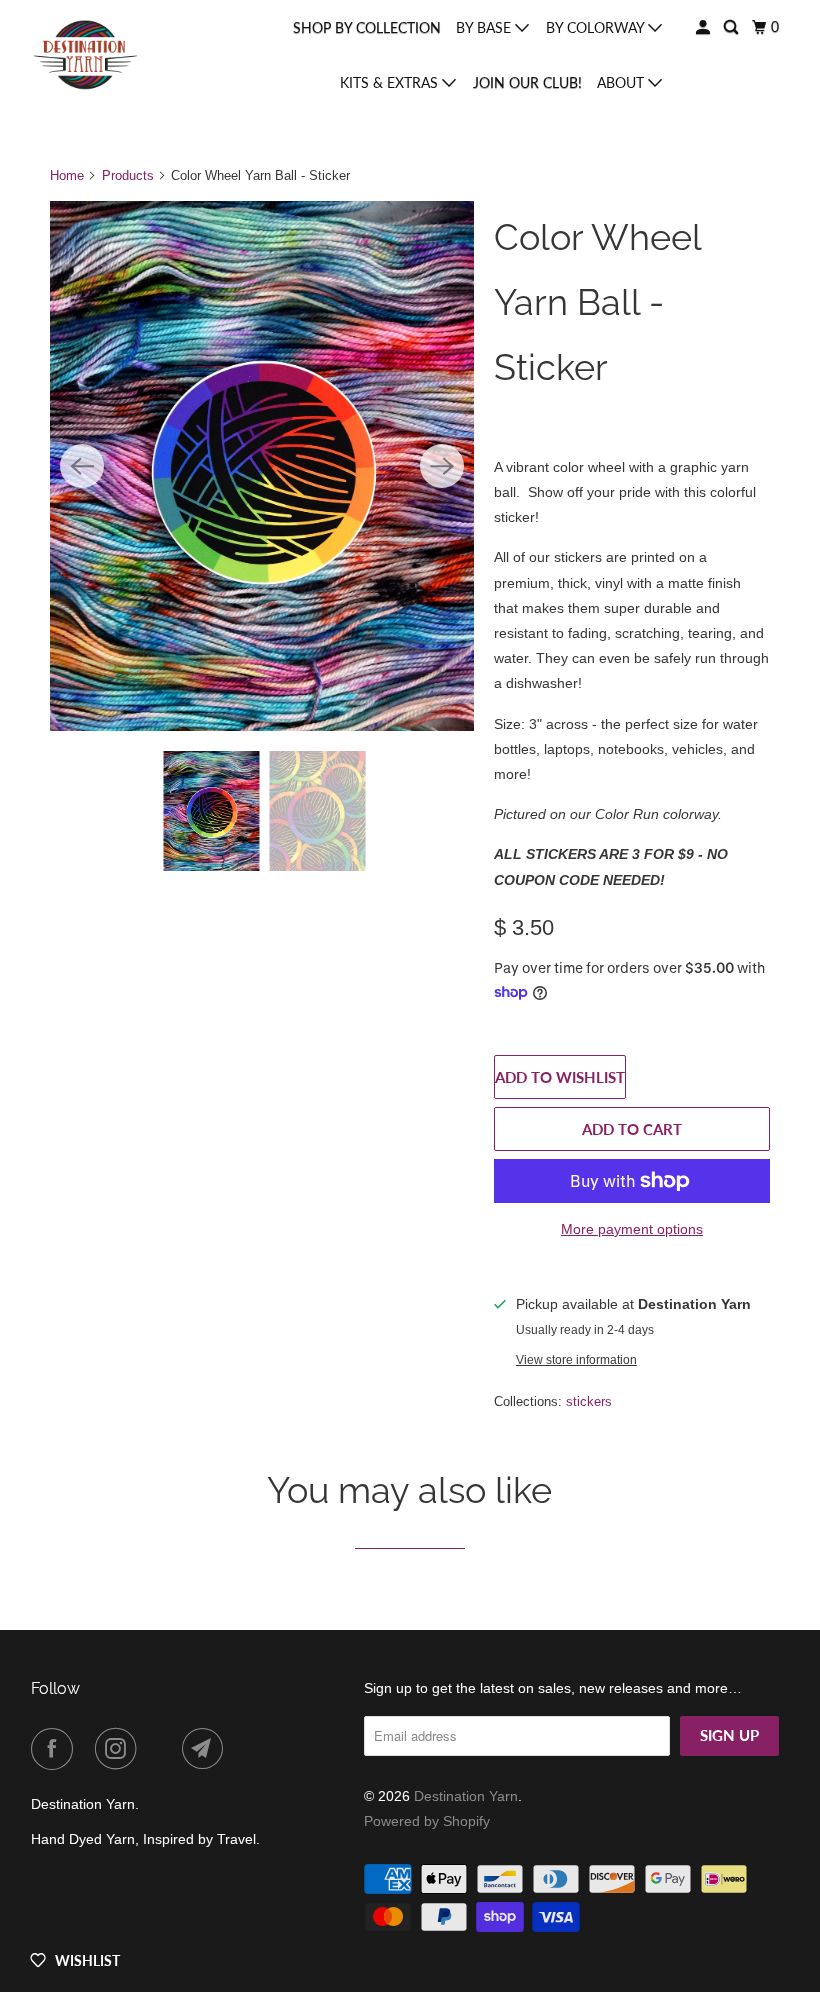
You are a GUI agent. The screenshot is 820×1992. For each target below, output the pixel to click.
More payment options (632, 1229)
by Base (485, 27)
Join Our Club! (527, 82)
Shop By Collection (367, 27)
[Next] (442, 466)
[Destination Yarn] (86, 55)
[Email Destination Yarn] (207, 1749)
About (622, 82)
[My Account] (704, 27)
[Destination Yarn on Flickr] (163, 1749)
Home (67, 175)
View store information (576, 1359)
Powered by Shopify (427, 1821)
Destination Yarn (466, 1796)
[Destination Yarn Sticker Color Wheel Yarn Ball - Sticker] (262, 466)
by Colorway (597, 27)
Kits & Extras (391, 82)
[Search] (732, 27)
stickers (589, 1401)
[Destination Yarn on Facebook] (56, 1749)
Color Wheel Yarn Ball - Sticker (597, 302)
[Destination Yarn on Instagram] (120, 1749)
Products (128, 175)
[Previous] (82, 466)
